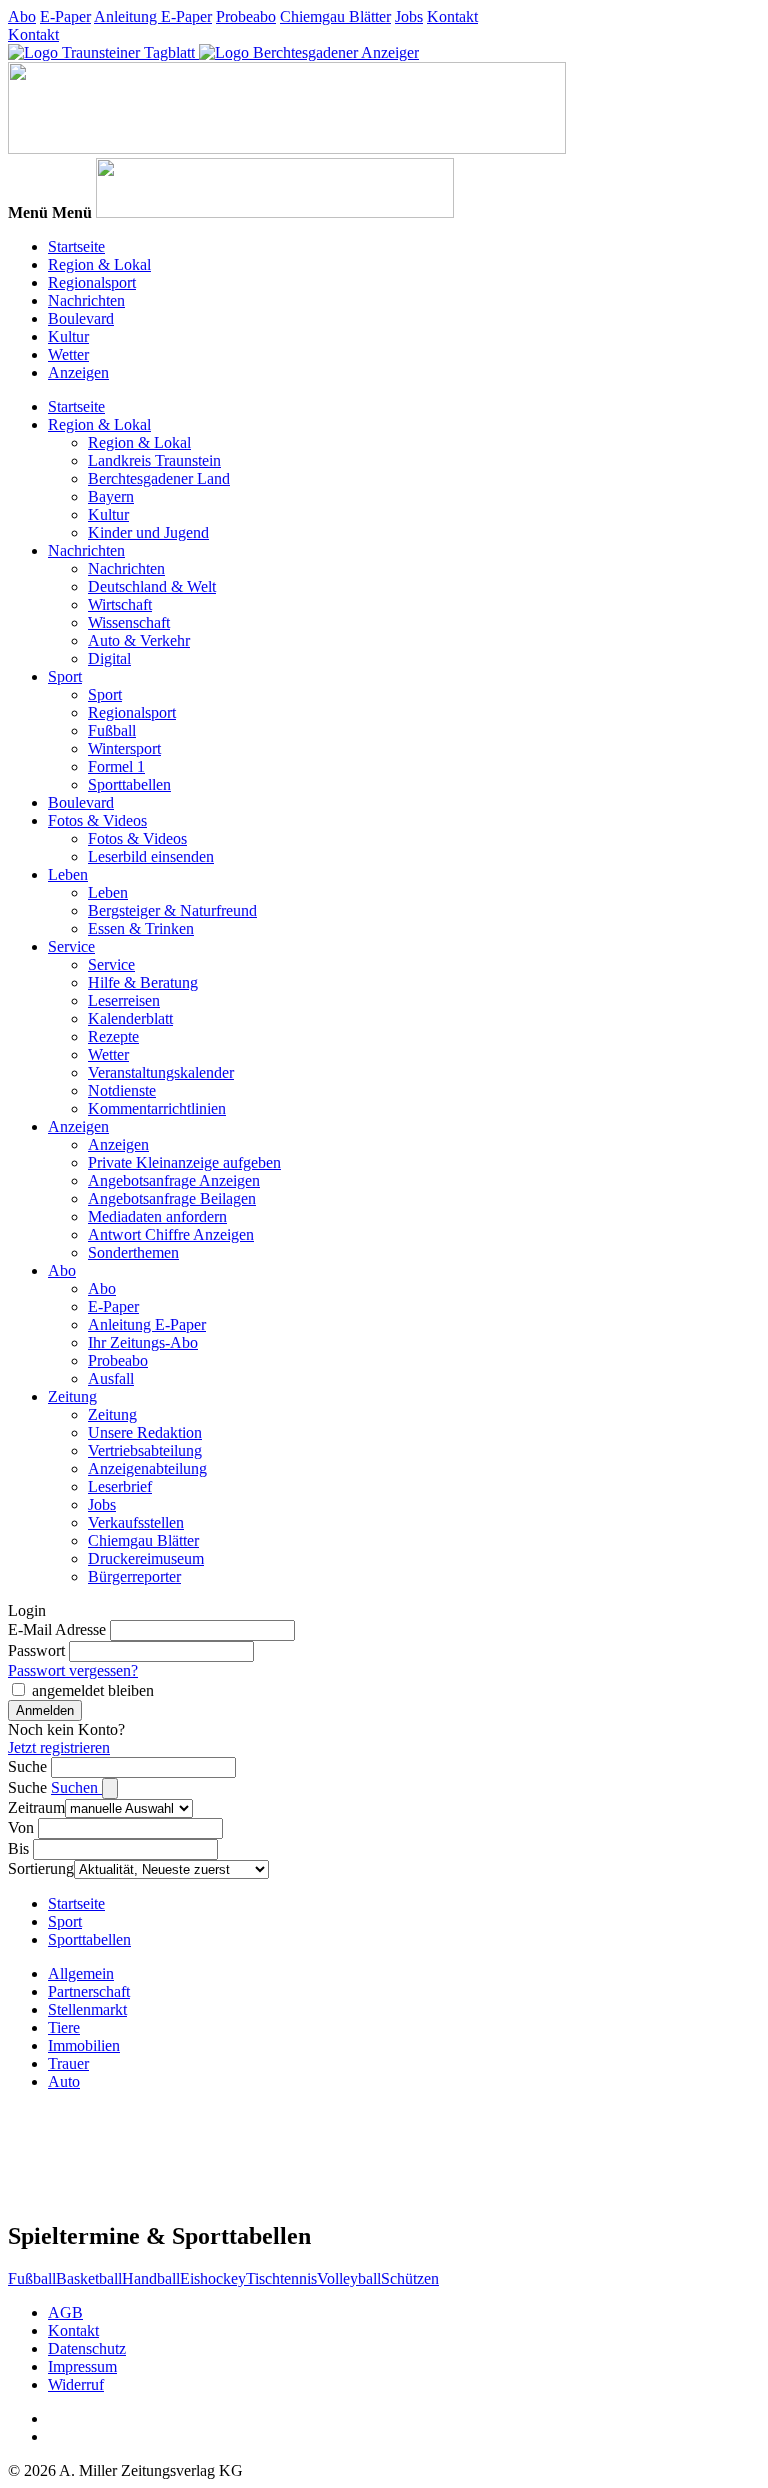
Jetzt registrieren (59, 1747)
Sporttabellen (129, 784)
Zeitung (72, 1396)
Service (71, 946)
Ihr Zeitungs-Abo (143, 1342)
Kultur (68, 336)
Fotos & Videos (97, 820)
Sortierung (41, 1868)
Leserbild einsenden (151, 856)
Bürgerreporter (134, 1576)
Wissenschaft (129, 622)
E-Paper (65, 16)
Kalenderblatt (130, 1018)
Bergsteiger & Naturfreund (172, 910)
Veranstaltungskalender (161, 1072)
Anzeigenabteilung (147, 1468)
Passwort (36, 1650)
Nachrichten (86, 300)
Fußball (112, 730)
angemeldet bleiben (93, 1690)
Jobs (409, 16)
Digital (109, 658)
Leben (68, 874)
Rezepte (113, 1036)
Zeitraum (36, 1807)
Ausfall (111, 1378)
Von (21, 1827)
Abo (22, 16)
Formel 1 (116, 766)
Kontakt (452, 16)
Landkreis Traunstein (154, 460)
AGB (65, 2312)
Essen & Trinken (141, 928)
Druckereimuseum (146, 1558)
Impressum (82, 2366)
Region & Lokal (99, 264)
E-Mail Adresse (57, 1629)
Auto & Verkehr (139, 640)
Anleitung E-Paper (153, 16)
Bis (18, 1848)
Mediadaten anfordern (157, 1216)
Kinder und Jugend (148, 532)
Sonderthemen (133, 1252)
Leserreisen (124, 1000)
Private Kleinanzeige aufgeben (184, 1162)
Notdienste (122, 1090)
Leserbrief (120, 1486)
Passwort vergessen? (73, 1670)
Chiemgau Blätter (335, 16)
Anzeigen (78, 372)
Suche (27, 1766)
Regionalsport (92, 282)
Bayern (111, 496)
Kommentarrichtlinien (157, 1108)
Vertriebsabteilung (145, 1450)
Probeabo (246, 16)
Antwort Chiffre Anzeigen (171, 1234)
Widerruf (76, 2384)
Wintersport (124, 748)
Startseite (76, 246)
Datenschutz (87, 2348)
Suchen (76, 1787)
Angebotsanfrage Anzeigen (174, 1180)
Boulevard (81, 318)
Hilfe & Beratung (143, 982)
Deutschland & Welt (152, 586)
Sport (65, 676)
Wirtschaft (120, 604)
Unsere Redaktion (145, 1432)
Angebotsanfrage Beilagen (172, 1198)
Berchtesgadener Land (159, 478)
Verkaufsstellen (136, 1522)
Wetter (68, 354)
